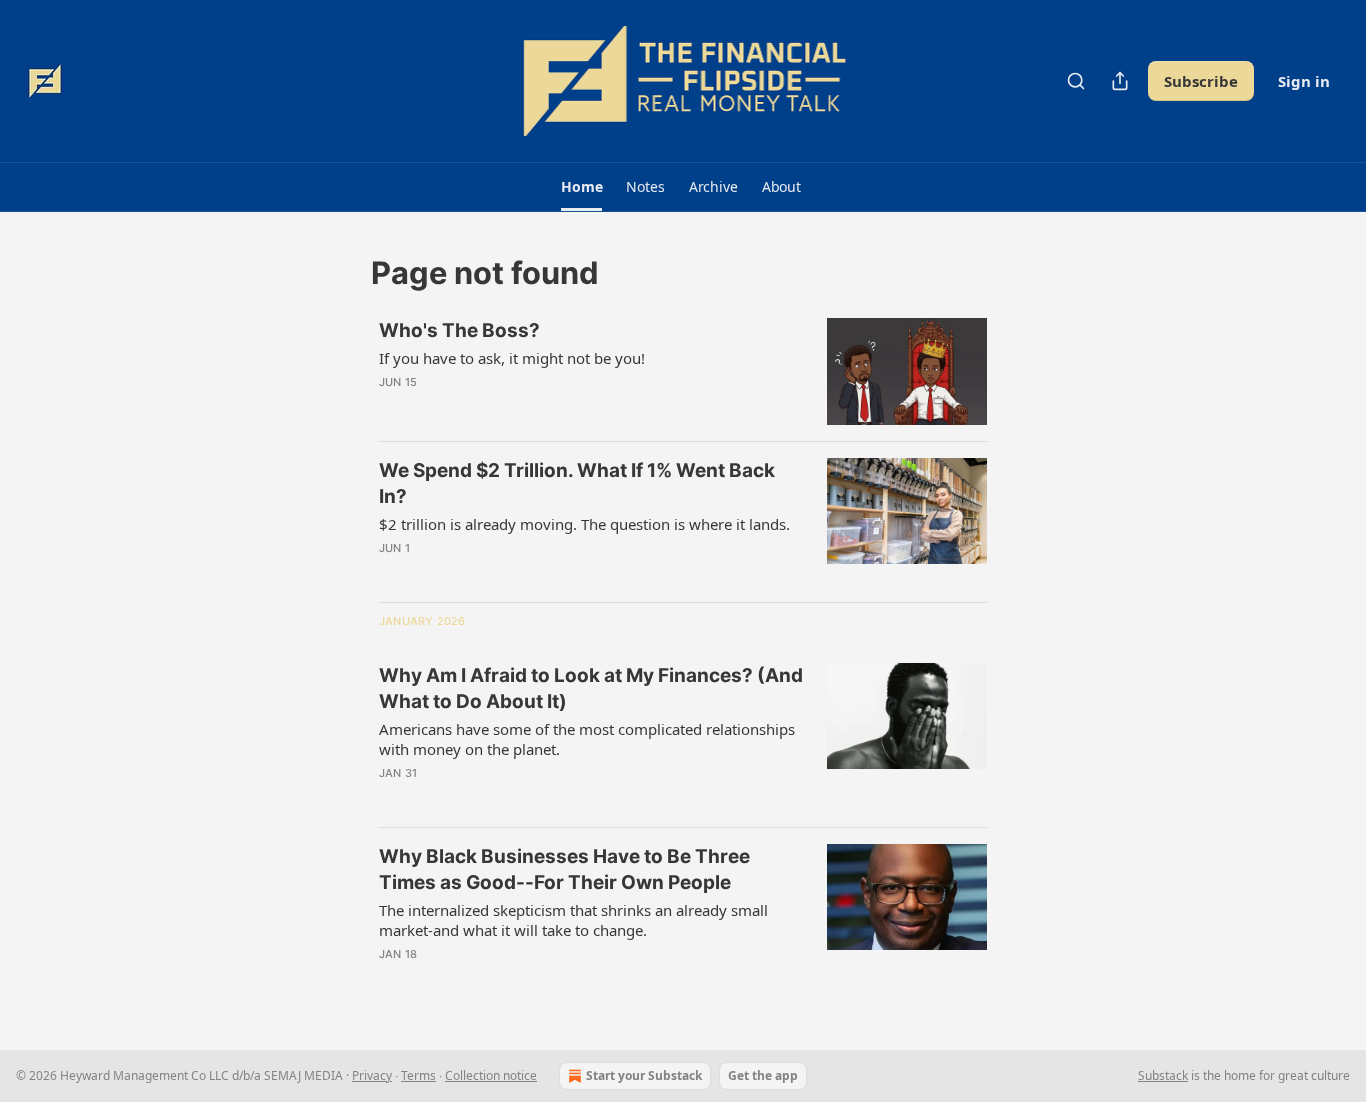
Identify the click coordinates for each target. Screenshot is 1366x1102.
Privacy (372, 1075)
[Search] (1076, 81)
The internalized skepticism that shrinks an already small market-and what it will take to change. (573, 920)
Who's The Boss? (459, 330)
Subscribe (1201, 81)
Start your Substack (644, 1075)
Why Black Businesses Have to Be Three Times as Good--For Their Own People (564, 869)
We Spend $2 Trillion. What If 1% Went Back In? (577, 483)
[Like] (392, 408)
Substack (1163, 1075)
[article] (683, 371)
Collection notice (491, 1075)
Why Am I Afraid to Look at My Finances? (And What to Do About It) (591, 688)
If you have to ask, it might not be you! (512, 358)
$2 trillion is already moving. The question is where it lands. (584, 524)
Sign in (1304, 81)
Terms (418, 1075)
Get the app (763, 1075)
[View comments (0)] (521, 408)
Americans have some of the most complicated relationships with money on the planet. (587, 739)
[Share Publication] (1120, 81)
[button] (581, 187)
